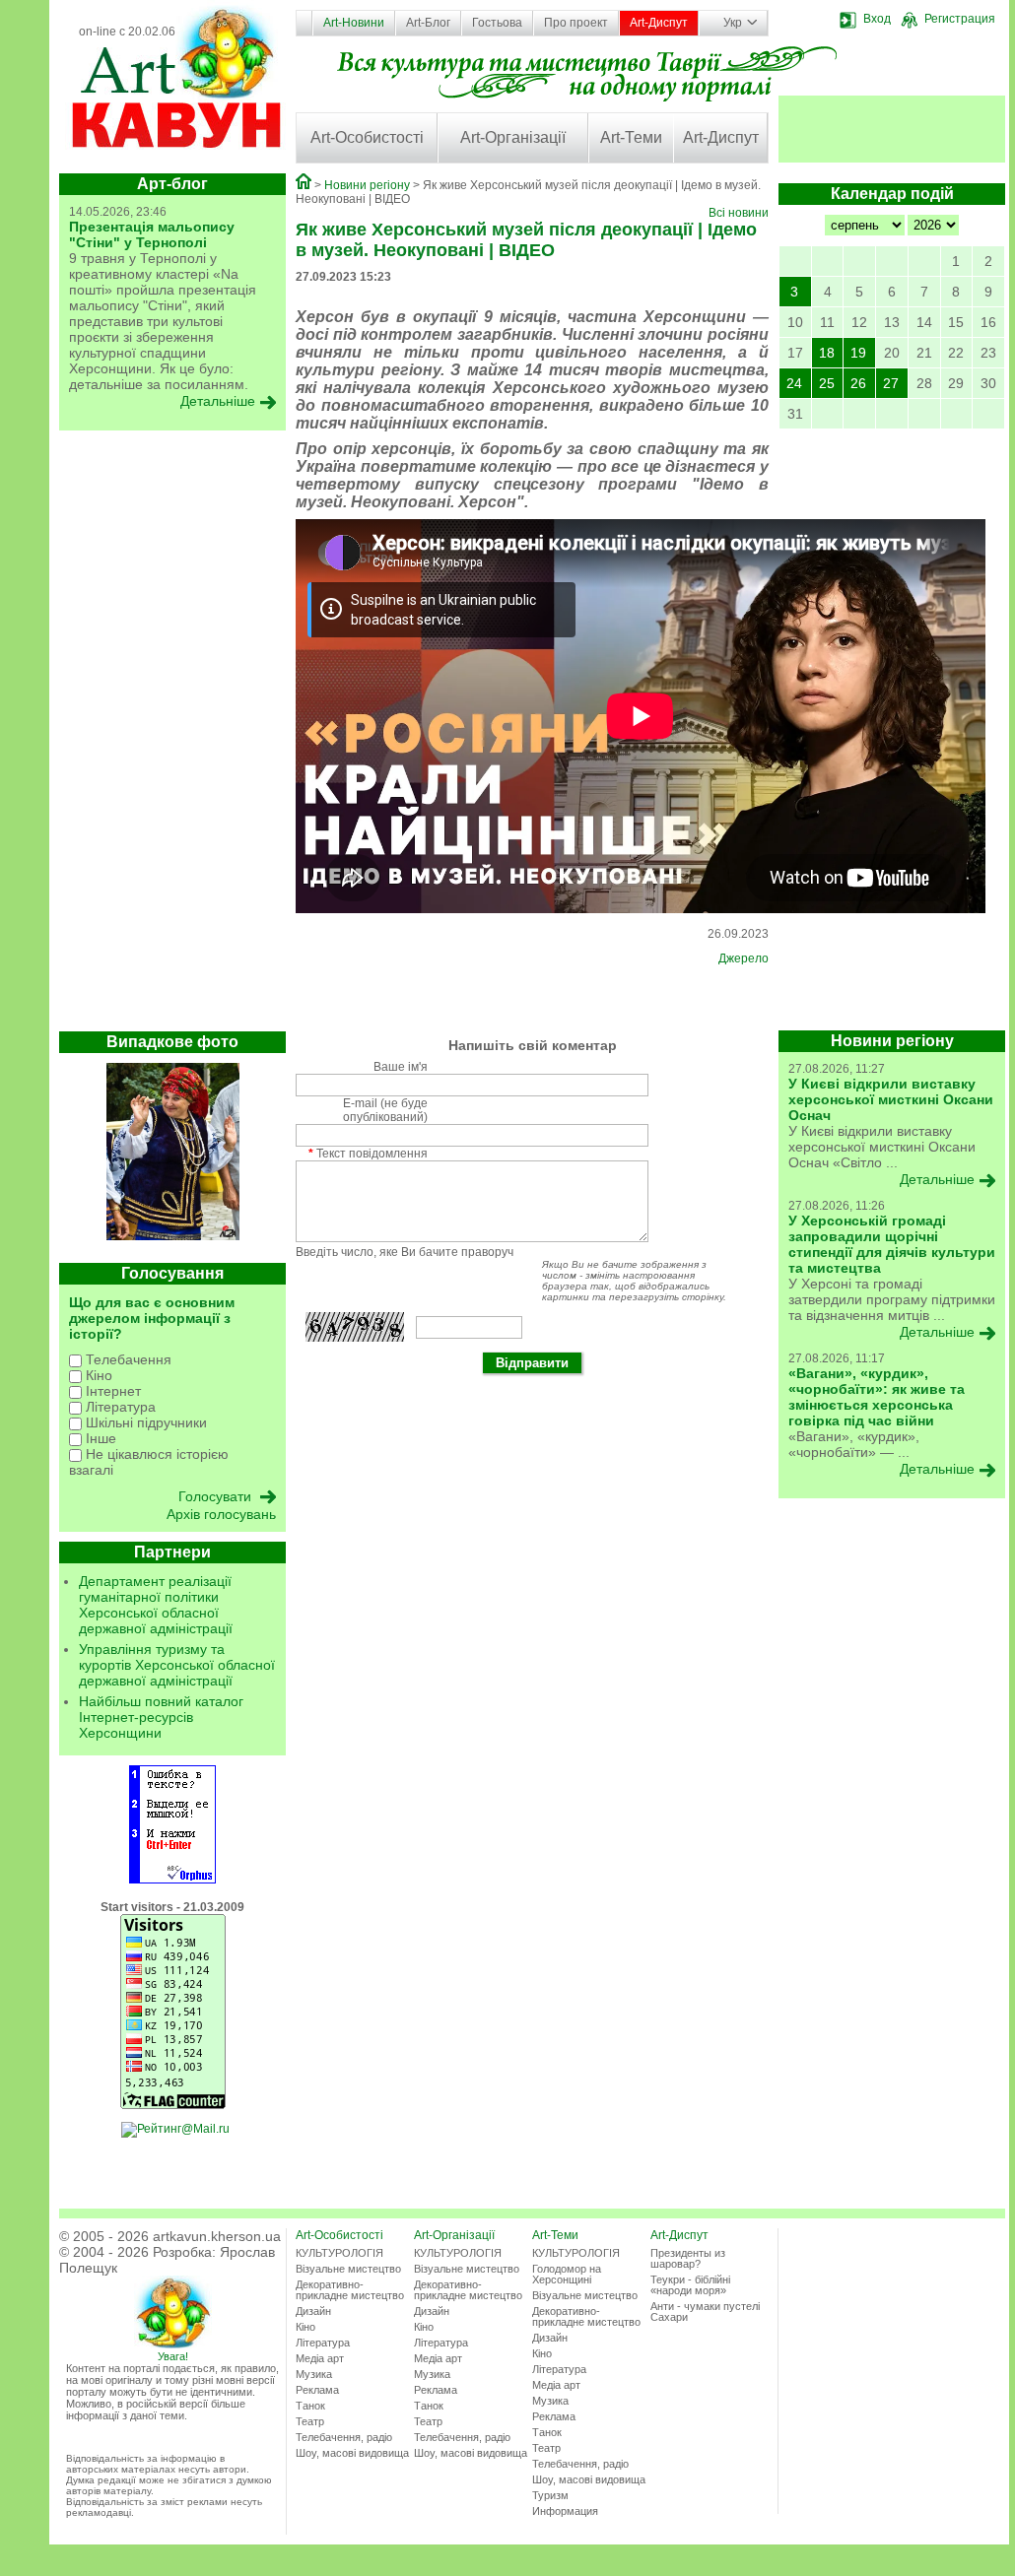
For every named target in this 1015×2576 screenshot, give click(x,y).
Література (119, 1407)
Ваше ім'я (401, 1067)
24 (794, 383)
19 (858, 353)
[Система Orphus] (172, 1880)
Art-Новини (354, 23)
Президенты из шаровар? (688, 2258)
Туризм (550, 2495)
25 (827, 383)
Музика (314, 2374)
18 (827, 353)
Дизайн (313, 2311)
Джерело (744, 958)
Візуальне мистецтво (348, 2269)
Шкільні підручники (144, 1422)
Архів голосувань (221, 1514)
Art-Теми (631, 137)
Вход (877, 19)
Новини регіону (367, 185)
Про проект (576, 23)
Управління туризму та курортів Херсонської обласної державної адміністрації (177, 1665)
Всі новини (739, 213)
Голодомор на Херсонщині (567, 2274)
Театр (310, 2421)
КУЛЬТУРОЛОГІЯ (339, 2253)
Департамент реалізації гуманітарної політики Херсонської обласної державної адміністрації (156, 1605)
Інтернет (111, 1391)
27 (891, 383)
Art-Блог (428, 23)
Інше (99, 1438)
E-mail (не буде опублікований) (385, 1110)
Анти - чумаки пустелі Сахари (705, 2312)
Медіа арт (320, 2358)
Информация (565, 2511)
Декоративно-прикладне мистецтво (350, 2290)
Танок (310, 2406)
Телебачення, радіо (344, 2437)
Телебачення (127, 1359)
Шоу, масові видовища (352, 2453)
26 (858, 383)
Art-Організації (513, 137)
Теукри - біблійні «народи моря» (690, 2285)
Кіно (97, 1375)
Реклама (317, 2390)
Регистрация (960, 19)
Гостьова (497, 23)
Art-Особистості (367, 137)
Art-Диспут (659, 23)
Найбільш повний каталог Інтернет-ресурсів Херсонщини (161, 1717)
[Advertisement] (172, 736)
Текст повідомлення (368, 1154)
